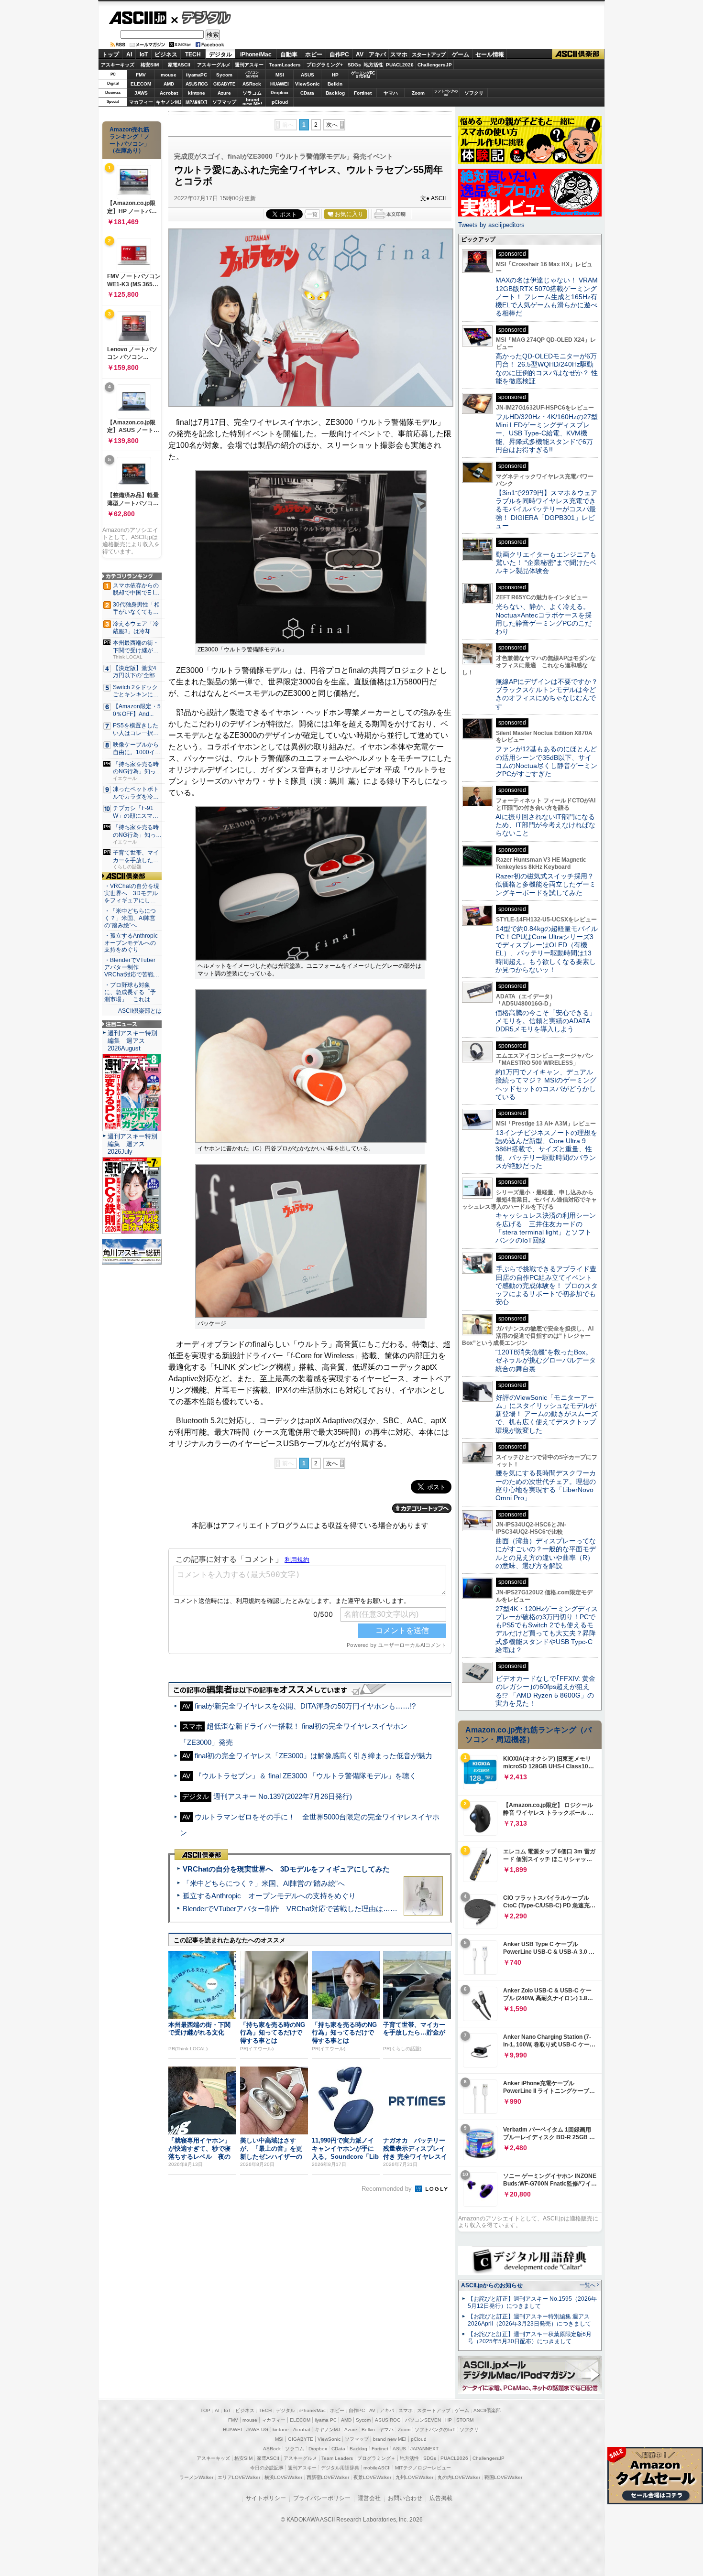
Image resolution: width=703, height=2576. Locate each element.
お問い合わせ (405, 2498)
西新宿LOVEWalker (328, 2477)
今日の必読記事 (267, 2468)
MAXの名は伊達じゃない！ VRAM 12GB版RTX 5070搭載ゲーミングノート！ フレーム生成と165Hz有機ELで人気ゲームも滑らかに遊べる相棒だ (547, 297)
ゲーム (461, 54)
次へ (332, 125)
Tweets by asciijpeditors (491, 225)
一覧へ (588, 2285)
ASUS (308, 75)
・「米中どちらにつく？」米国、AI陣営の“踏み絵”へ (130, 918)
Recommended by (388, 2189)
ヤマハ (391, 93)
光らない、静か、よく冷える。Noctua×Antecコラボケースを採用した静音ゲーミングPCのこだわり (544, 619)
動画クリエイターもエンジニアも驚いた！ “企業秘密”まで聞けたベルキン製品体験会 (546, 563)
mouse (169, 75)
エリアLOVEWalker (239, 2477)
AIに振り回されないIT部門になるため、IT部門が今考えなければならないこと (545, 825)
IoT (144, 54)
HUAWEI (280, 84)
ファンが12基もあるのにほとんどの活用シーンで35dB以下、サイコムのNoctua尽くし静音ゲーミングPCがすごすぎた (546, 761)
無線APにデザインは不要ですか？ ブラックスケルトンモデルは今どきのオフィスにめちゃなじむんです (550, 694)
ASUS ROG (197, 84)
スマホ (399, 54)
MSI (280, 75)
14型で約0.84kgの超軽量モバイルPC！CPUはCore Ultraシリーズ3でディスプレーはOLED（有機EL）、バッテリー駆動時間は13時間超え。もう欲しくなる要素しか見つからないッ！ (547, 949)
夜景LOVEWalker (372, 2477)
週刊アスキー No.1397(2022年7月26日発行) (283, 1796)
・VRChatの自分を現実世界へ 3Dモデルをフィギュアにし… (132, 893)
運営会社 (369, 2498)
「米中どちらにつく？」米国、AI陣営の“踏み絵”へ (264, 1883)
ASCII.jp (137, 18)
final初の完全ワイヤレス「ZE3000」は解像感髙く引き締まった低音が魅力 (313, 1756)
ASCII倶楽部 (578, 54)
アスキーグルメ (214, 65)
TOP (205, 2410)
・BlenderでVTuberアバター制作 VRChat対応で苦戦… (132, 967)
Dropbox (280, 93)
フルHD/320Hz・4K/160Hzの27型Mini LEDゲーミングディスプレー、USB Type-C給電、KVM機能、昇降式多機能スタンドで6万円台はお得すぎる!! (547, 433)
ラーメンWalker (196, 2477)
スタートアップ (428, 54)
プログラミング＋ (376, 2458)
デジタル (201, 17)
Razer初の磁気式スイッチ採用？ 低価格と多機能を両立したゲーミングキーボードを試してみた (548, 884)
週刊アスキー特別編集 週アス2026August (132, 1041)
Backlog (335, 93)
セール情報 (490, 54)
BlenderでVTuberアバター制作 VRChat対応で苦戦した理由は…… (290, 1909)
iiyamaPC (196, 75)
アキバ (377, 54)
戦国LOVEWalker (503, 2477)
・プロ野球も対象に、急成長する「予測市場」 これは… (130, 992)
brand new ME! (390, 2439)
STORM (465, 2420)
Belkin (335, 84)
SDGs (354, 65)
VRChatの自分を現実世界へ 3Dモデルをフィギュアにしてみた (286, 1869)
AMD (169, 84)
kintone (197, 93)
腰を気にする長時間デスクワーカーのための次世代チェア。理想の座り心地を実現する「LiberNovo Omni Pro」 (546, 1485)
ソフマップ (224, 102)
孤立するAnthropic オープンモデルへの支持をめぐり (269, 1896)
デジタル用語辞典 (340, 2468)
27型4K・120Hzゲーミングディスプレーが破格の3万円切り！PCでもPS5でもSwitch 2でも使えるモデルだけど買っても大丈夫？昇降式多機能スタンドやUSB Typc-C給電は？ (547, 1629)
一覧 (312, 214)
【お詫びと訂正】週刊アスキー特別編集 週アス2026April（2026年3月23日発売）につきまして (529, 2320)
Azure (224, 93)
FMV (141, 75)
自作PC (339, 54)
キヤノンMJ (169, 102)
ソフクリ (474, 93)
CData (307, 93)
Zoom (418, 93)
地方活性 (373, 65)
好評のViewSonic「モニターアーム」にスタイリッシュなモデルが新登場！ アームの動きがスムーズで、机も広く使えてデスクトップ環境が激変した (547, 1414)
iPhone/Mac (256, 54)
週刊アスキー (249, 65)
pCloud (280, 102)
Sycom (224, 75)
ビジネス (166, 54)
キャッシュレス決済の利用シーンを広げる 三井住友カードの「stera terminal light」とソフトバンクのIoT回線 (546, 1228)
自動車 (289, 54)
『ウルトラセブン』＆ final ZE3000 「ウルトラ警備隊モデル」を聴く (306, 1776)
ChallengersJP (435, 65)
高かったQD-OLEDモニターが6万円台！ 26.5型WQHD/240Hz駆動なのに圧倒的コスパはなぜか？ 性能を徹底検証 (547, 368)
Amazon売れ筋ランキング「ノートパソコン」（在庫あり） (130, 140)
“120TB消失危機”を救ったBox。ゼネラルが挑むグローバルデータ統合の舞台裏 (546, 1360)
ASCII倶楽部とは (140, 1011)
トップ (110, 54)
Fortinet (363, 93)
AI (129, 54)
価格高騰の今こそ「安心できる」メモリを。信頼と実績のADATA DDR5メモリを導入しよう (546, 1021)
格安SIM (150, 65)
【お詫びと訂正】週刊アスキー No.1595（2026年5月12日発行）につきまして (532, 2302)
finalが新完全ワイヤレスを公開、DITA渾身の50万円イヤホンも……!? (305, 1706)
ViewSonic (308, 84)
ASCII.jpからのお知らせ (492, 2285)
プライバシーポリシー (322, 2498)
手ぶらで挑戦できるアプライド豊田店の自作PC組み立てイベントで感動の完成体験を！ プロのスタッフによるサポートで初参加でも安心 (547, 1285)
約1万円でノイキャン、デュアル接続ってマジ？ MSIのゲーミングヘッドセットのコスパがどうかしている (546, 1084)
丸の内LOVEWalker (459, 2477)
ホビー (314, 54)
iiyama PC (326, 2420)
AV (360, 54)
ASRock (252, 84)
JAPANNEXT (196, 102)
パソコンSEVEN (252, 74)
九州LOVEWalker (414, 2477)
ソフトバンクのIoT (446, 93)
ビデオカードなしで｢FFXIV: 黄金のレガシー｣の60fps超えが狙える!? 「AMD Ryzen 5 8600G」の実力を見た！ (545, 1691)
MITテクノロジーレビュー (423, 2468)
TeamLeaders (285, 65)
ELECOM (141, 84)
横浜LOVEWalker (283, 2477)
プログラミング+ (325, 65)
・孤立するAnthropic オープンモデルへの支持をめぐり (132, 943)
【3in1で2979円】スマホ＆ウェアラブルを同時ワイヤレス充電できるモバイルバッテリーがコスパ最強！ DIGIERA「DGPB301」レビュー (546, 509)
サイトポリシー (266, 2498)
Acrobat (169, 93)
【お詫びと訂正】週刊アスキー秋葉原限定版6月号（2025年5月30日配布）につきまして (530, 2338)
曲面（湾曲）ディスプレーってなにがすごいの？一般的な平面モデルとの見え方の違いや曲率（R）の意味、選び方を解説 (546, 1553)
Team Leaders (337, 2458)
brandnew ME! (252, 102)
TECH (193, 54)
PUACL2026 (400, 65)
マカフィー (141, 102)
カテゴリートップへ (422, 1508)
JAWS (141, 93)
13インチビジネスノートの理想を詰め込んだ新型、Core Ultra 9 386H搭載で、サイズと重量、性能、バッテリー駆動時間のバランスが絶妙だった (546, 1149)
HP (335, 75)
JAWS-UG (257, 2430)
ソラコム (252, 93)
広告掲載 (441, 2498)
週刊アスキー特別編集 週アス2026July (132, 1144)
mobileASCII (377, 2468)
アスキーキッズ (118, 65)
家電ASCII (179, 65)
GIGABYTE (224, 84)
